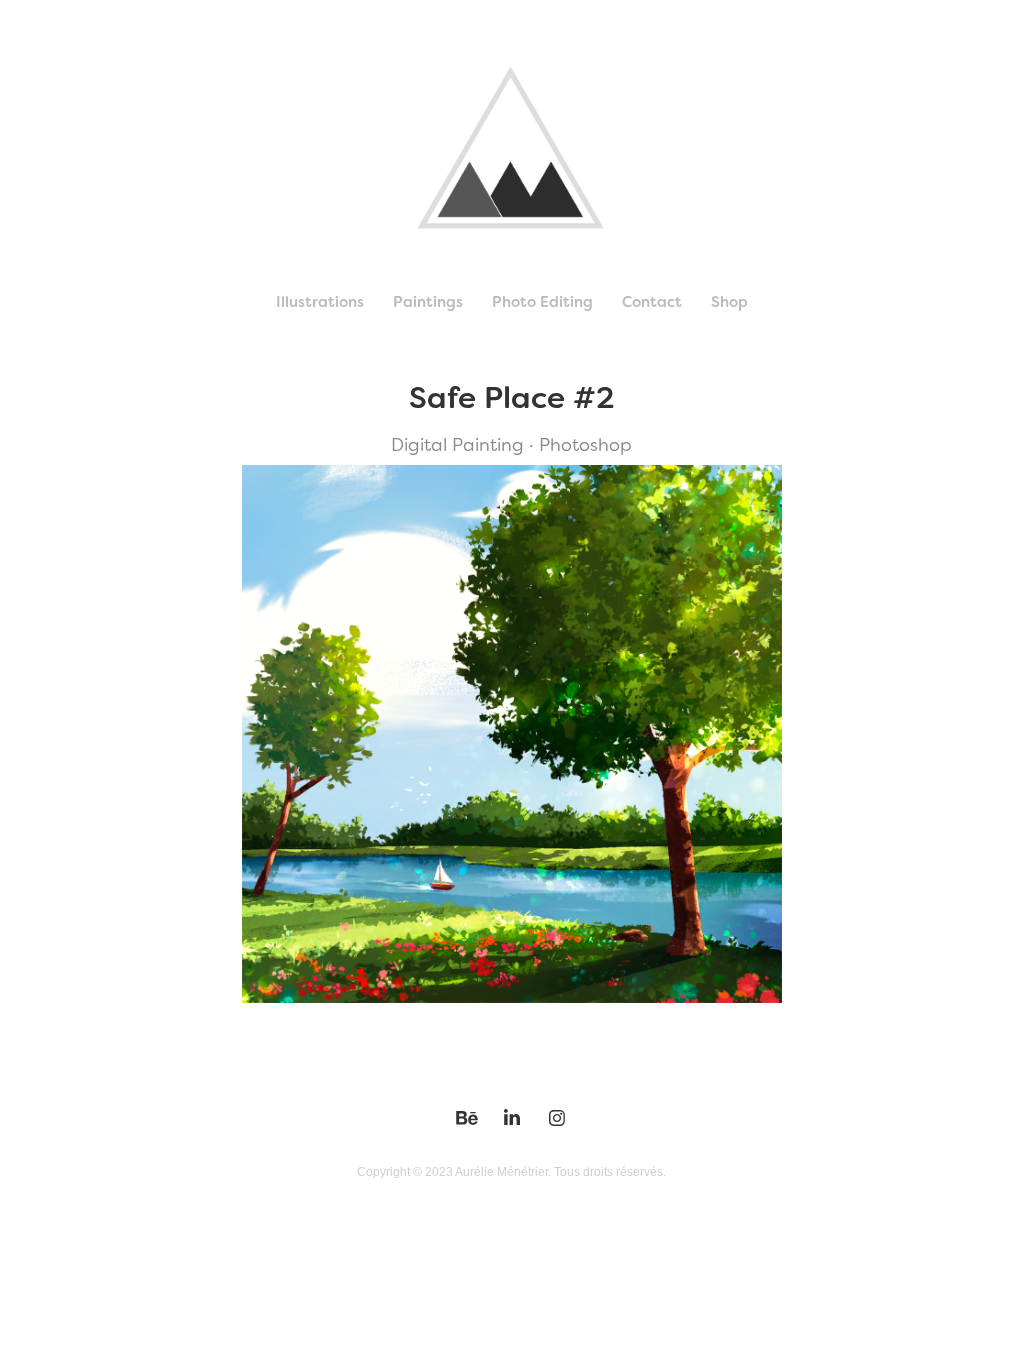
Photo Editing (542, 301)
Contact (652, 301)
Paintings (428, 301)
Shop (729, 301)
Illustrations (320, 301)
